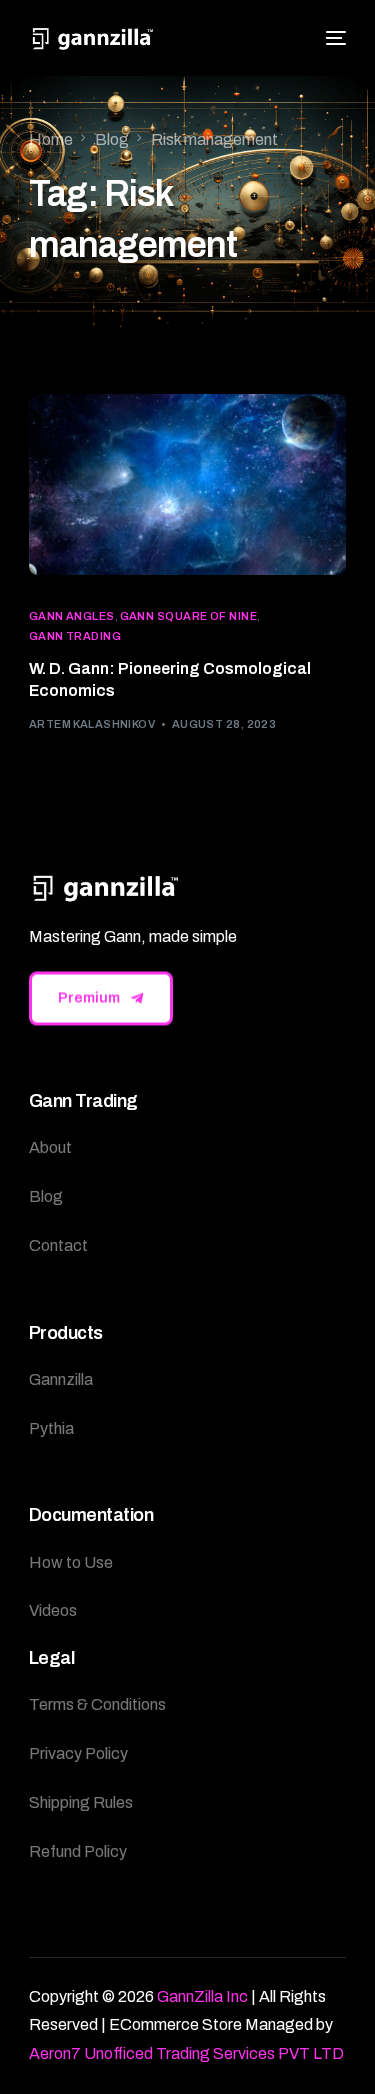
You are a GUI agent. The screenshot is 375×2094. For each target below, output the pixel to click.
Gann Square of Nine (188, 616)
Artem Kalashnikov (92, 724)
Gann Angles (72, 616)
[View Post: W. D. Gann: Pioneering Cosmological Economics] (188, 484)
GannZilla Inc (202, 1996)
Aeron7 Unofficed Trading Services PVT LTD (186, 2053)
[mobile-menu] (333, 38)
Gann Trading (75, 636)
